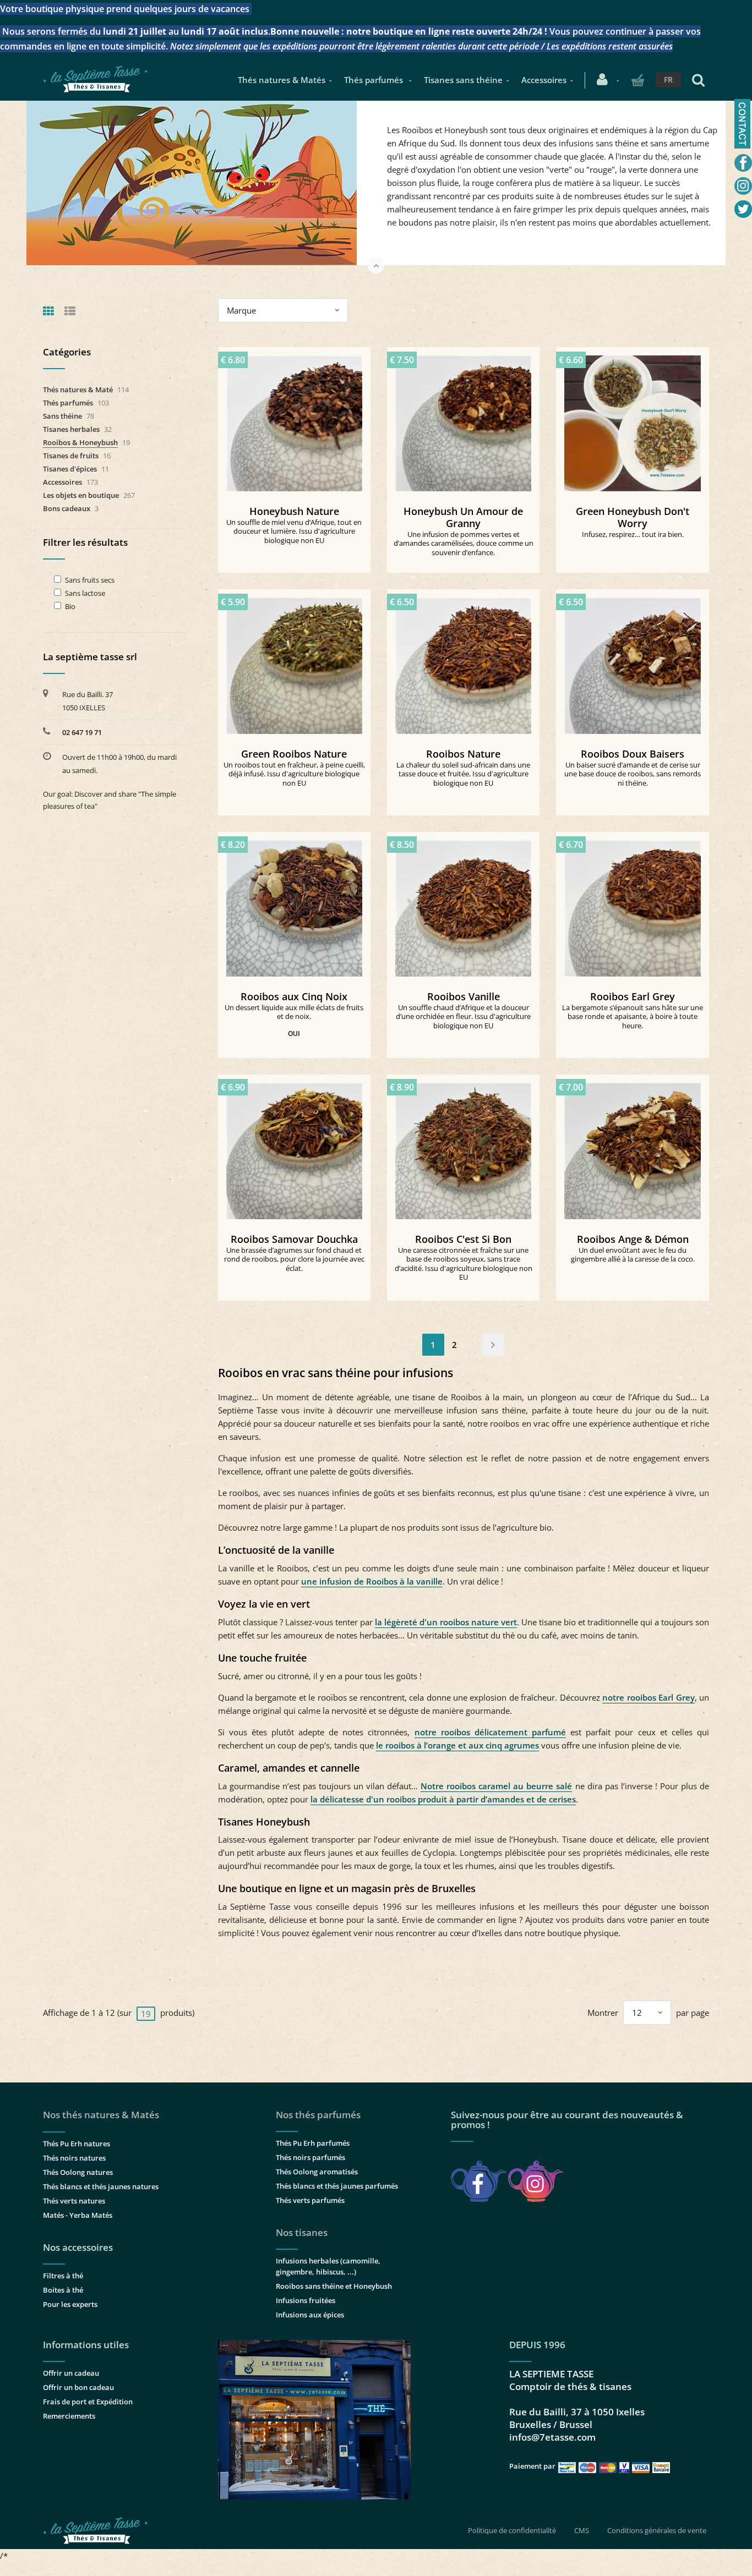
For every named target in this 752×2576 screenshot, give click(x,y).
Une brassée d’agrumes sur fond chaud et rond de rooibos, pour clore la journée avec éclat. (294, 1259)
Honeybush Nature (294, 511)
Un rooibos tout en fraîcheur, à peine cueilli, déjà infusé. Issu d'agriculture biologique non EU (294, 774)
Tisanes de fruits (71, 456)
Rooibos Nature (463, 754)
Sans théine (62, 416)
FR (668, 80)
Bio (70, 607)
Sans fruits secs (90, 580)
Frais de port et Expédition (88, 2402)
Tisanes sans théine (463, 80)
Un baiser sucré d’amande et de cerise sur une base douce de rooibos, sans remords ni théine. (633, 774)
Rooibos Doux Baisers (633, 754)
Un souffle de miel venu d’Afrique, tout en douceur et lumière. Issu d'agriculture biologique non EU (294, 531)
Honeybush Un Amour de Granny (463, 517)
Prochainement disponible (638, 419)
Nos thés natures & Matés (101, 2115)
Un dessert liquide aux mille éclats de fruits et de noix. (294, 1012)
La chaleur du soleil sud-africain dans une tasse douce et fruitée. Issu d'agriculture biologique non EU (463, 774)
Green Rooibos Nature (294, 754)
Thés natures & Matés (282, 80)
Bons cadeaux (67, 508)
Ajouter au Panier (299, 419)
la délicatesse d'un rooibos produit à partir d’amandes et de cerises (443, 1799)
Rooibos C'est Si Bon (463, 1239)
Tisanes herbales (71, 429)
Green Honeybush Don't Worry (633, 517)
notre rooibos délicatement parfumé (490, 1732)
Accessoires (544, 80)
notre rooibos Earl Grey (648, 1697)
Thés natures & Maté (78, 390)
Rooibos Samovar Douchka (294, 1239)
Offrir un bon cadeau (78, 2387)
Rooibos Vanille (464, 996)
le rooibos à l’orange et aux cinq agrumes (457, 1745)
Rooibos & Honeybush (80, 442)
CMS (582, 2530)
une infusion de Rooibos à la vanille (372, 1581)
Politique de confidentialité (512, 2530)
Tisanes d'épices (70, 469)
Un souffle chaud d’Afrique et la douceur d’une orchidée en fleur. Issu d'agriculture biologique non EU (463, 1016)
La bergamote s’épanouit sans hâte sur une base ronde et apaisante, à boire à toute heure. (633, 1016)
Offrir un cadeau (71, 2373)
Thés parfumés (375, 80)
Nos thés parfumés (318, 2115)
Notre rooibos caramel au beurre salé (496, 1786)
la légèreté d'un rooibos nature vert (446, 1622)
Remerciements (69, 2416)
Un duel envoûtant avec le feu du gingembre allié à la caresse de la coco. (633, 1255)
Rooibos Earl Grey (633, 996)
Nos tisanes (302, 2232)
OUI (294, 1034)
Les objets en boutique (81, 495)
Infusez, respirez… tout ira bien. (633, 534)
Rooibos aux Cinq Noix (294, 996)
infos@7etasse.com (552, 2437)
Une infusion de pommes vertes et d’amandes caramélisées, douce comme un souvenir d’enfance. (464, 543)
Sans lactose (85, 593)
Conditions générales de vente (657, 2530)
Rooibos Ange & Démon (633, 1239)
